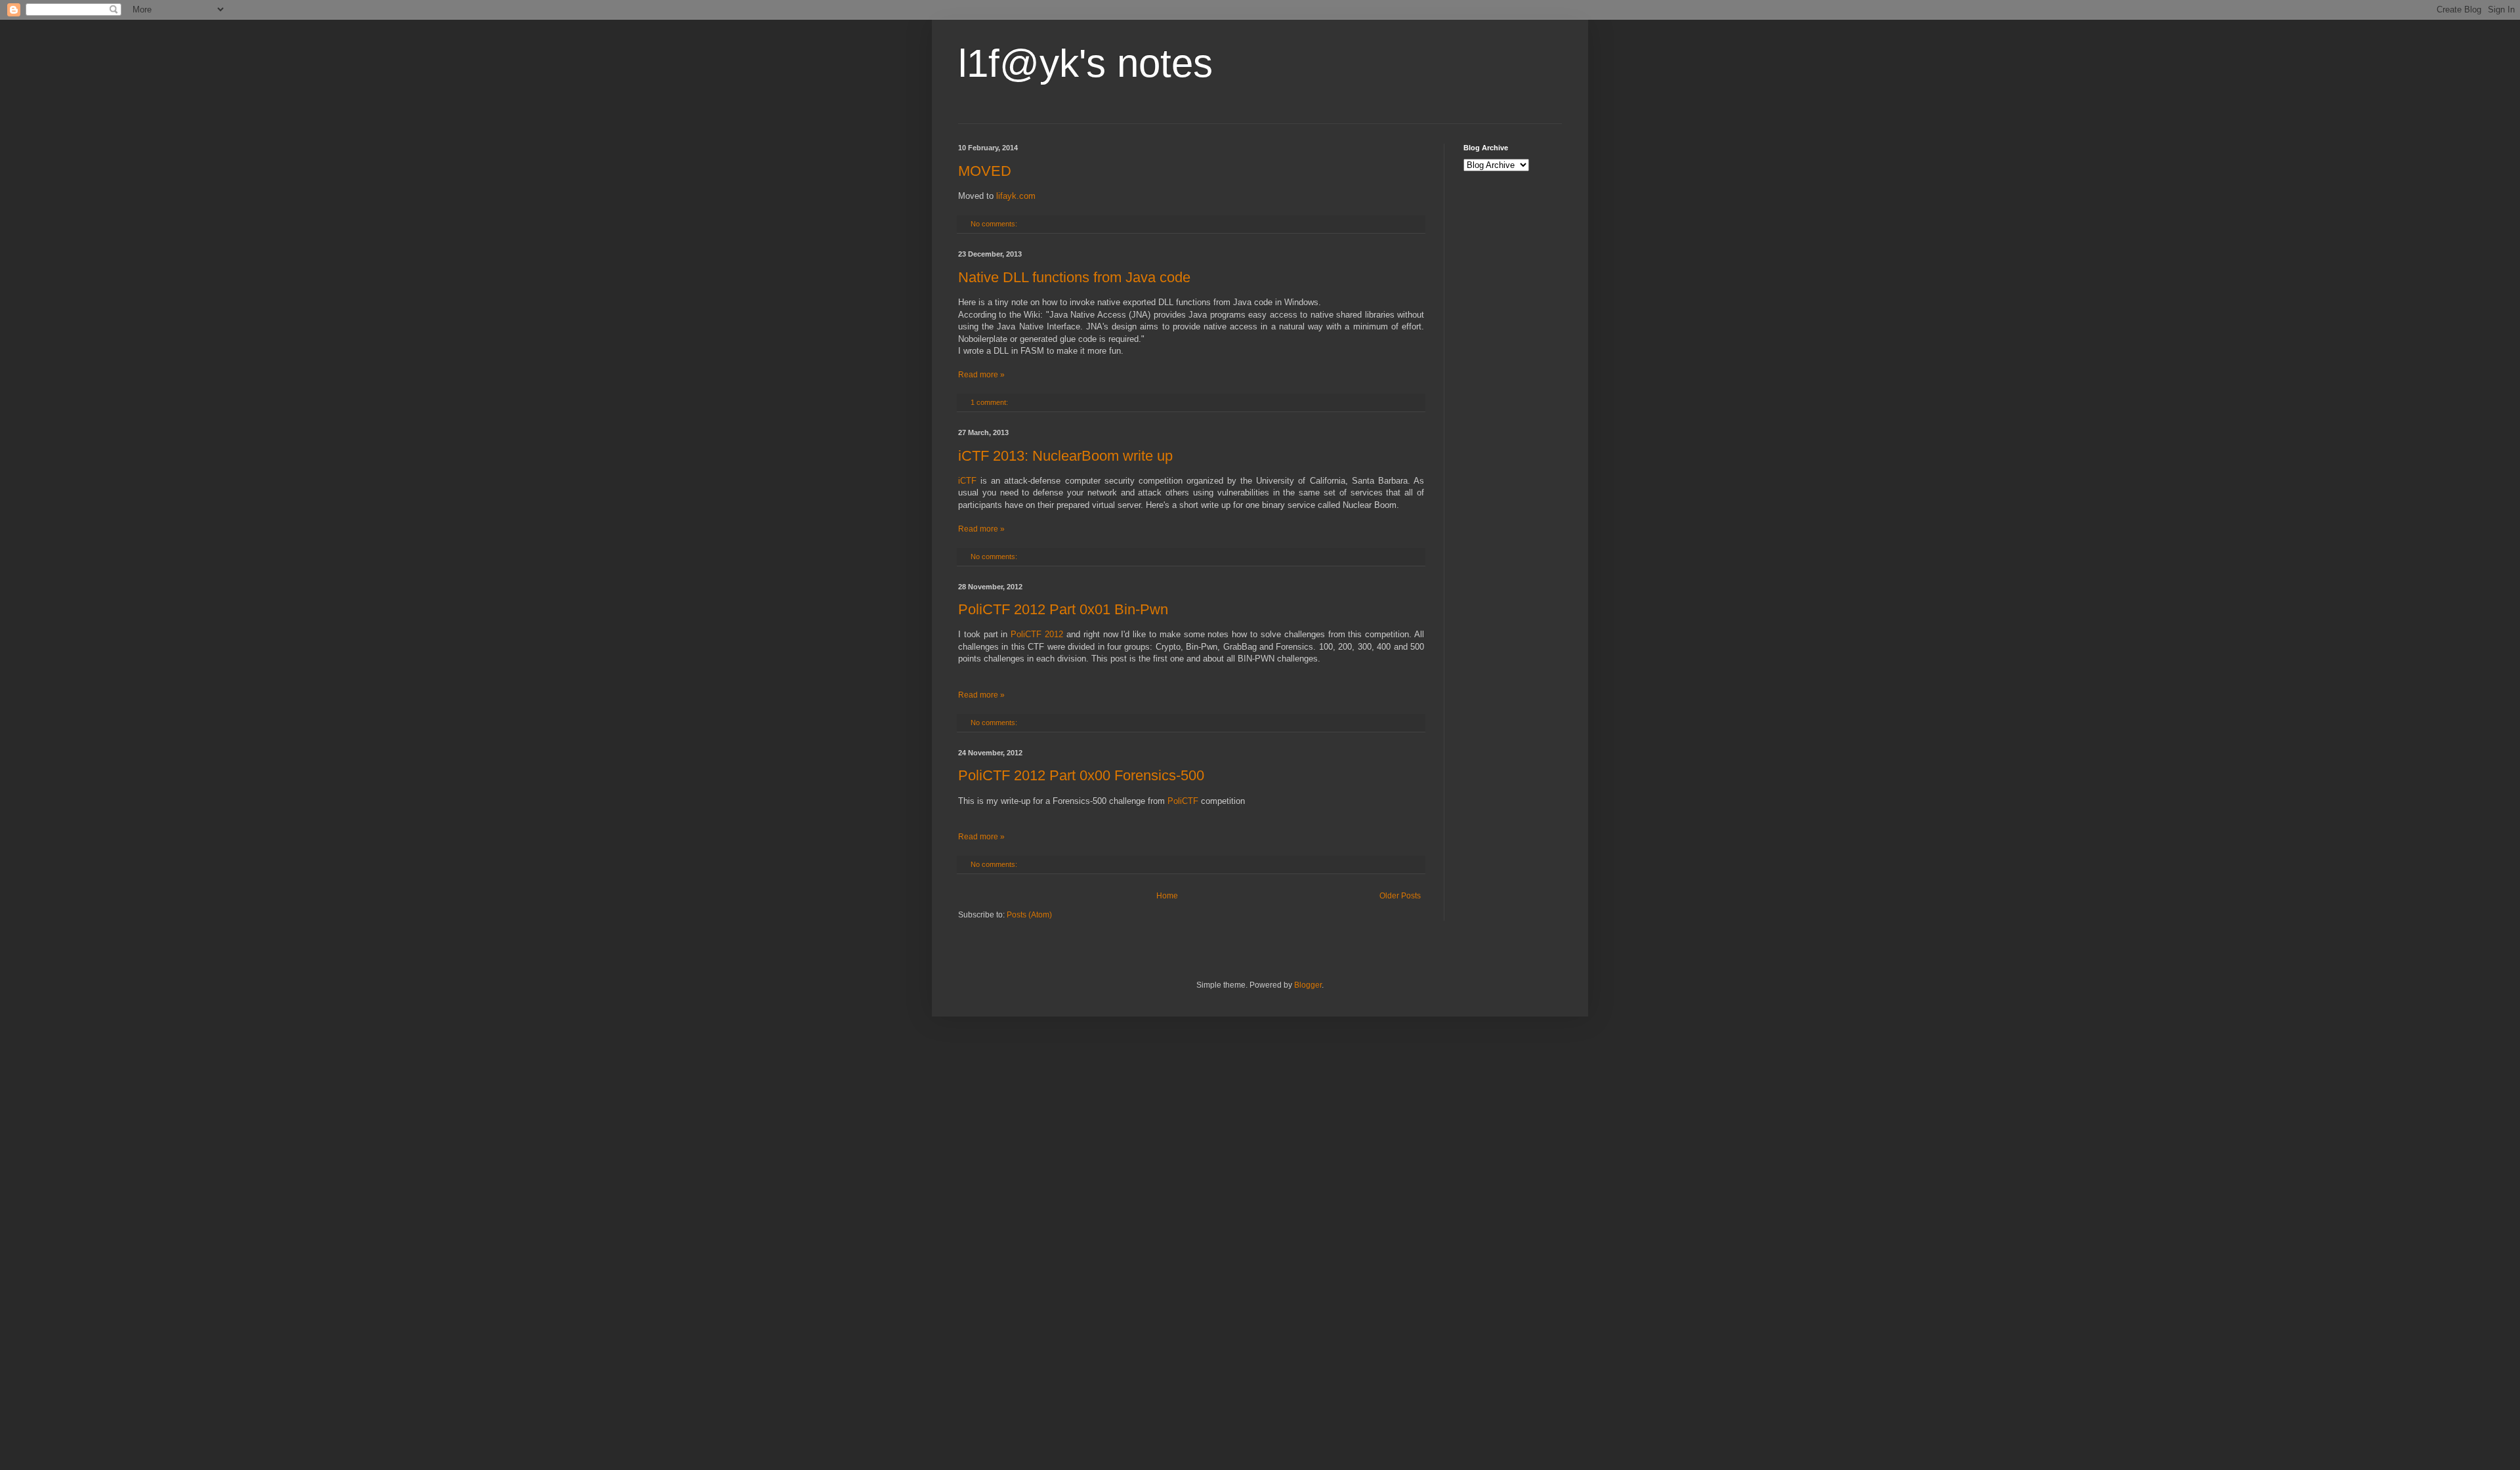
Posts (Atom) (1029, 915)
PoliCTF (1183, 801)
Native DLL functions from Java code (1074, 277)
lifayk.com (1016, 196)
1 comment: (990, 402)
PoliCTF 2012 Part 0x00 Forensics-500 (1081, 775)
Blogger (1308, 985)
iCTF (967, 481)
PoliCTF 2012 (1037, 634)
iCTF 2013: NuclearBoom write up (1065, 456)
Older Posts (1400, 896)
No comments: (995, 224)
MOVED (985, 171)
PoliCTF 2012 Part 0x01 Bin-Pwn (1063, 609)
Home (1167, 896)
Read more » (981, 375)
